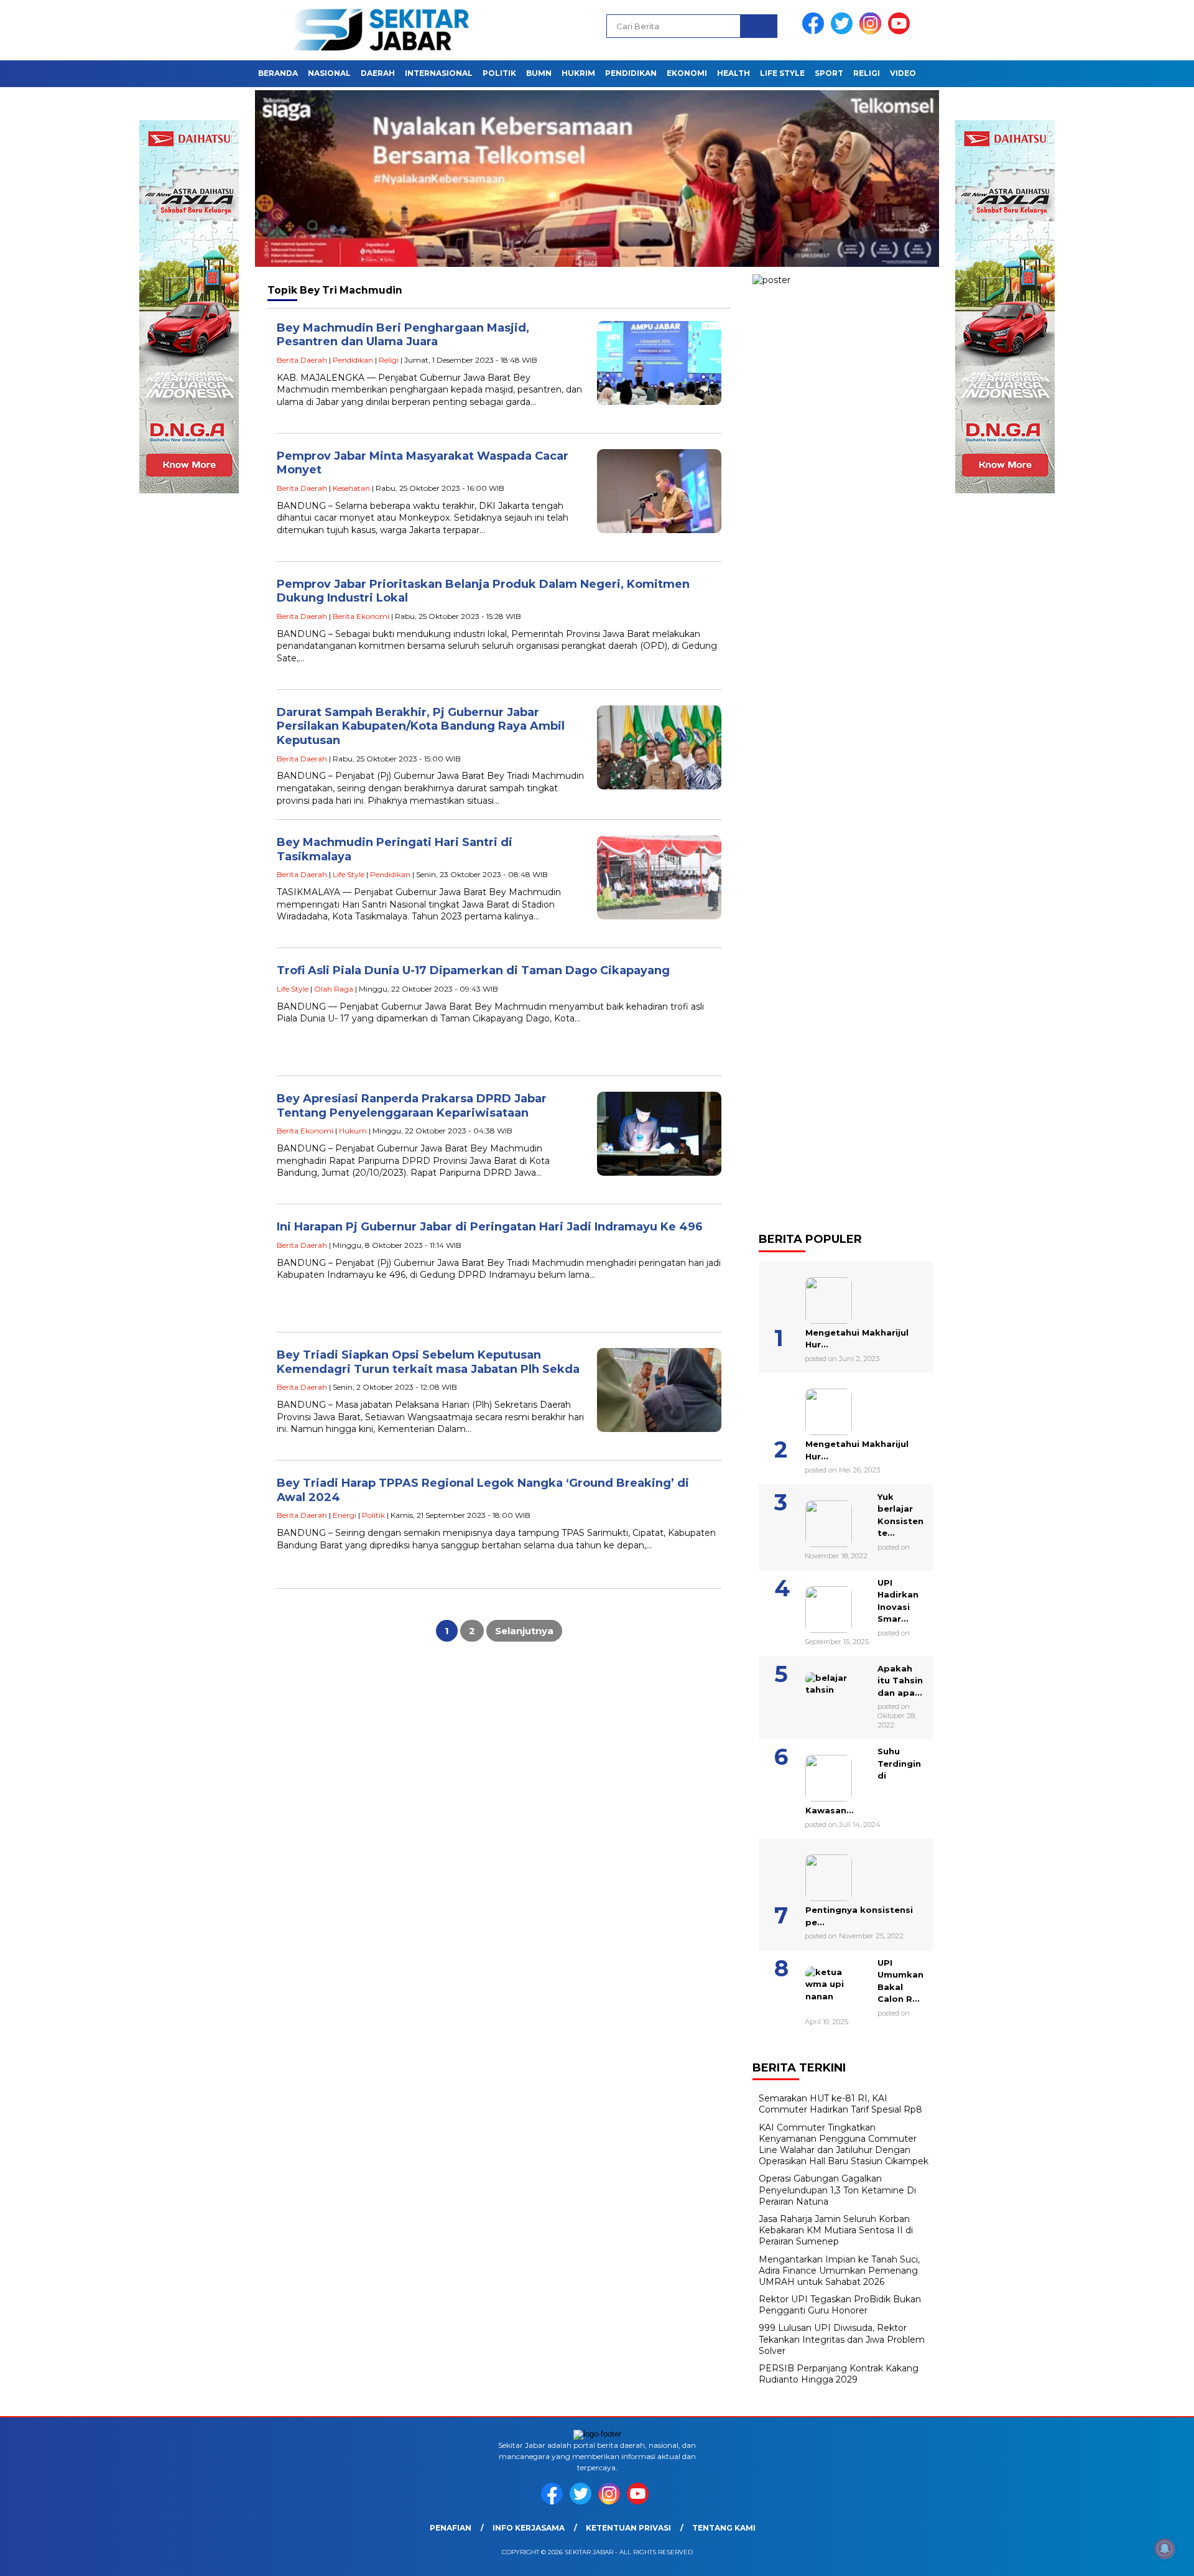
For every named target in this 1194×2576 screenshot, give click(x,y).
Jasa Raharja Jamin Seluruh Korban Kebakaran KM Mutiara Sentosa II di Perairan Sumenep (836, 2230)
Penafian (451, 2528)
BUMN (539, 73)
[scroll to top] (1148, 2557)
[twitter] (844, 31)
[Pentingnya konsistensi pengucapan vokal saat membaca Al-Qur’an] (813, 1873)
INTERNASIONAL (439, 73)
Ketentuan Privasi (628, 2528)
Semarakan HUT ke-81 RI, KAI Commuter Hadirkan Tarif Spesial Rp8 (840, 2104)
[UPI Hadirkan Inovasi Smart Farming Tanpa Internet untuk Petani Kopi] (813, 1605)
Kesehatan (351, 488)
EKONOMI (687, 73)
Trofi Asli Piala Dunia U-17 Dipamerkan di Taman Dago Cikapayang (473, 970)
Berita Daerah (302, 360)
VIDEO (903, 73)
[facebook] (815, 31)
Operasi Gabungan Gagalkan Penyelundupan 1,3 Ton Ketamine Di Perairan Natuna (837, 2190)
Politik (373, 1515)
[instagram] (872, 31)
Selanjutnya (524, 1631)
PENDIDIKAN (631, 73)
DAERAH (378, 73)
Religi (389, 360)
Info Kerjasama (529, 2528)
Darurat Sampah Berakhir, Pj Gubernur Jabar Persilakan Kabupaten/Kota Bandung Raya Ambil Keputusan (421, 726)
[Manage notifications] (1165, 2549)
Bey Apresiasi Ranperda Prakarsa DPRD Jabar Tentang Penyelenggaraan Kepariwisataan (412, 1106)
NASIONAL (329, 73)
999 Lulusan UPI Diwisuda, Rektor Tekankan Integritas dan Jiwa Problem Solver (842, 2339)
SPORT (829, 73)
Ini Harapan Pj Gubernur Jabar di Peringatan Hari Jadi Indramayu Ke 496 (490, 1227)
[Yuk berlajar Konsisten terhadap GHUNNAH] (813, 1519)
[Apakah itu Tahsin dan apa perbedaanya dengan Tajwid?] (813, 1691)
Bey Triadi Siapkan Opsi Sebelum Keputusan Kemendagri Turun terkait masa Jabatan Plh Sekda (428, 1362)
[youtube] (901, 31)
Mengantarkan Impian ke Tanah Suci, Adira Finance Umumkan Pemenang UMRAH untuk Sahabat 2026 (839, 2271)
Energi (345, 1515)
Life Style (349, 874)
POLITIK (499, 73)
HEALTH (734, 73)
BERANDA (278, 73)
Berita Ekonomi (361, 616)
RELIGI (867, 73)
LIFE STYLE (782, 73)
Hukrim (578, 73)
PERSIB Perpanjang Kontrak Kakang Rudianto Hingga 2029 (839, 2374)
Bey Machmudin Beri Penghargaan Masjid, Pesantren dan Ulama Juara (403, 335)
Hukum (353, 1131)
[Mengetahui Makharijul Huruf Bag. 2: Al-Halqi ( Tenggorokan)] (813, 1296)
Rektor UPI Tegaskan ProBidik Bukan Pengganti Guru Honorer (840, 2305)
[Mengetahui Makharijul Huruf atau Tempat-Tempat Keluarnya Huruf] (813, 1407)
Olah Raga (334, 989)
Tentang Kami (724, 2528)
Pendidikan (353, 360)
